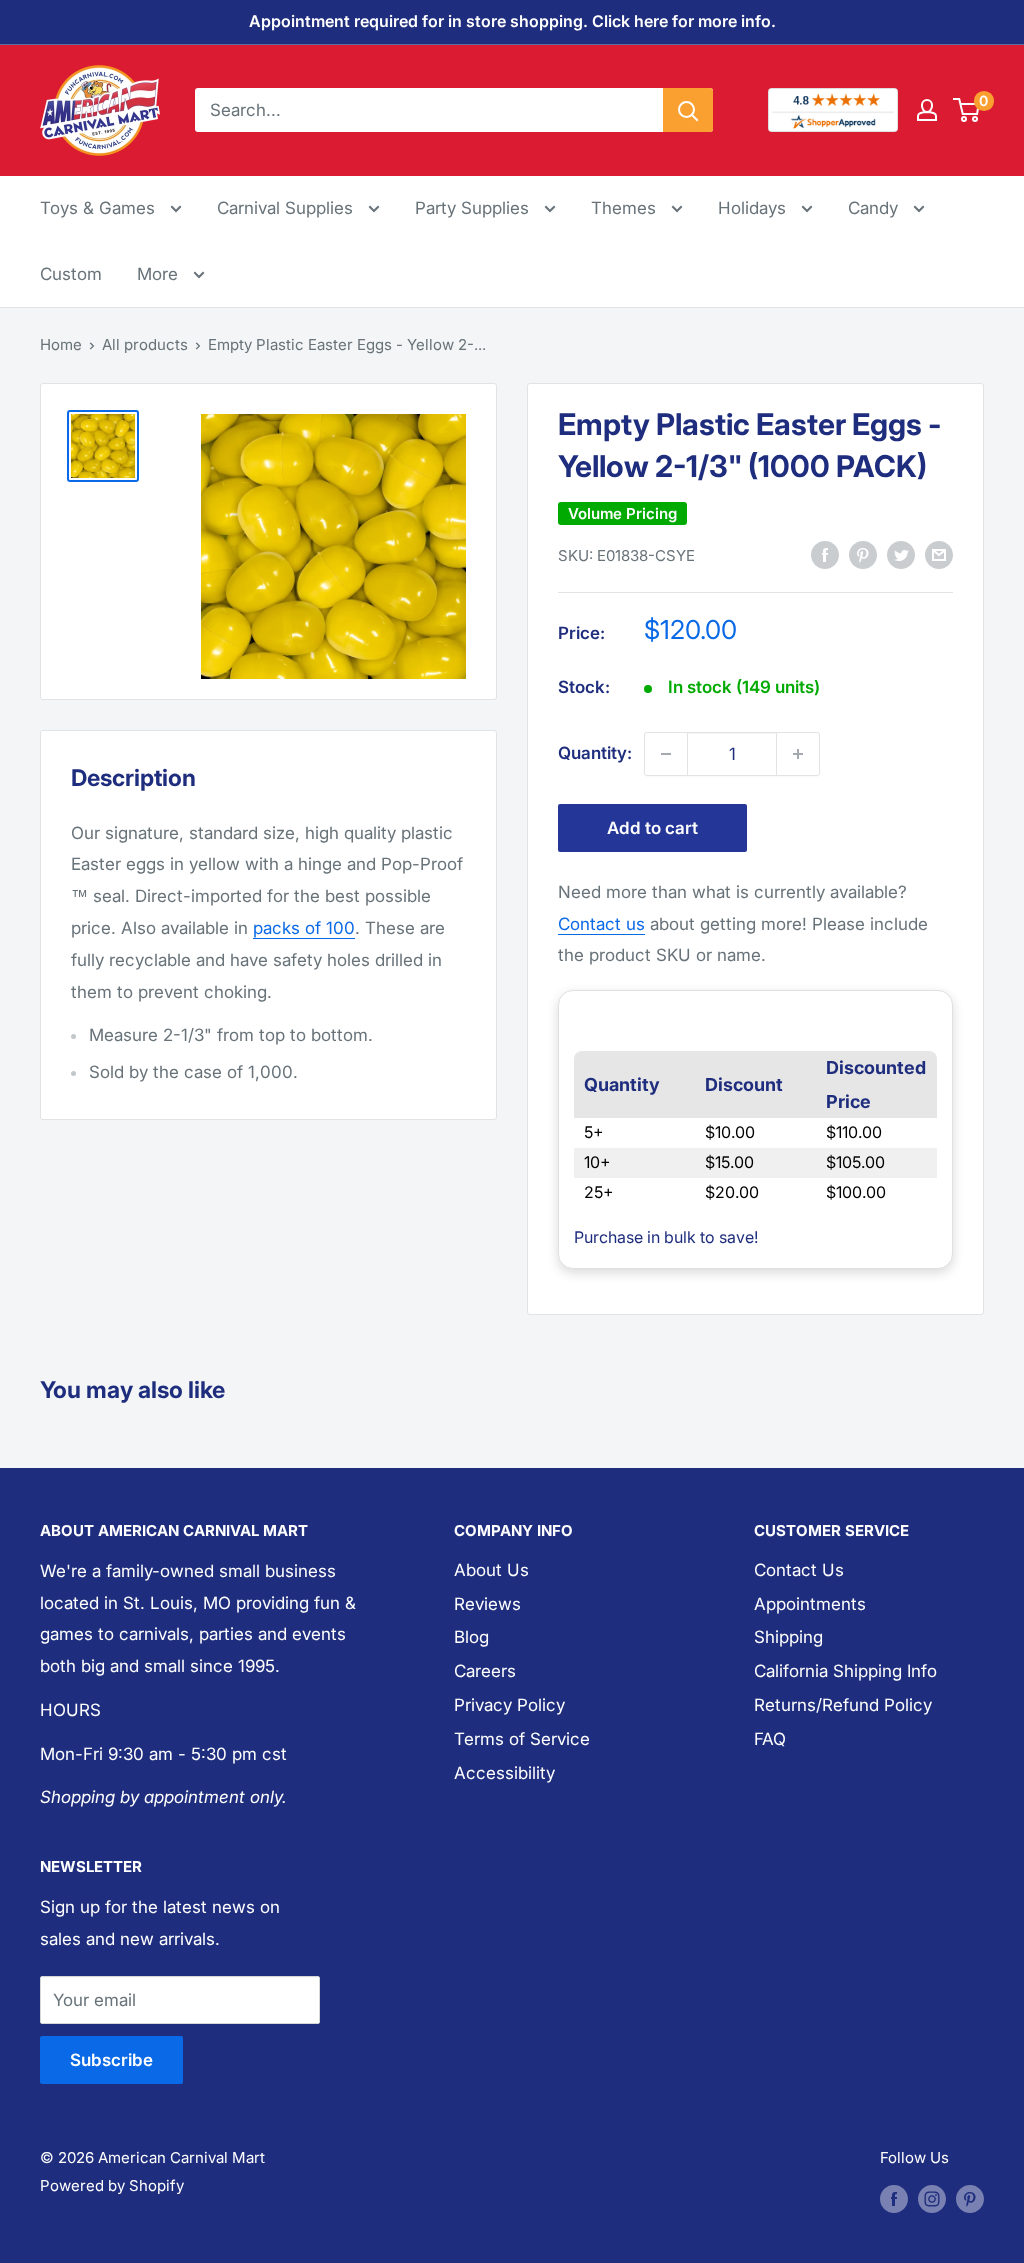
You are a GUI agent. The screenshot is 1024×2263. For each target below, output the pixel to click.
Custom (71, 274)
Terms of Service (522, 1739)
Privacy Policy (509, 1705)
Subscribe (111, 2060)
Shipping (788, 1637)
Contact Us (799, 1570)
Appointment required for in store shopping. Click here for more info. (512, 21)
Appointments (810, 1604)
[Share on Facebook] (825, 555)
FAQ (770, 1739)
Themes (626, 208)
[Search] (688, 110)
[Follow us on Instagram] (932, 2198)
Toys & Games (100, 208)
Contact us (601, 924)
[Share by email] (939, 555)
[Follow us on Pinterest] (970, 2198)
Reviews (487, 1604)
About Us (491, 1570)
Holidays (754, 208)
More (171, 273)
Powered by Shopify (112, 2185)
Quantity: (595, 753)
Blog (471, 1637)
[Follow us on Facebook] (894, 2198)
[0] (967, 110)
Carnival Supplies (287, 208)
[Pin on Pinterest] (863, 555)
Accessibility (504, 1773)
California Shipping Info (845, 1671)
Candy (875, 208)
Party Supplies (474, 208)
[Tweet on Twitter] (901, 555)
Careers (485, 1671)
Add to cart (652, 828)
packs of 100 (304, 928)
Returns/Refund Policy (843, 1705)
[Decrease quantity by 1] (666, 754)
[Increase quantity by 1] (798, 754)
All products (145, 344)
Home (61, 344)
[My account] (927, 110)
